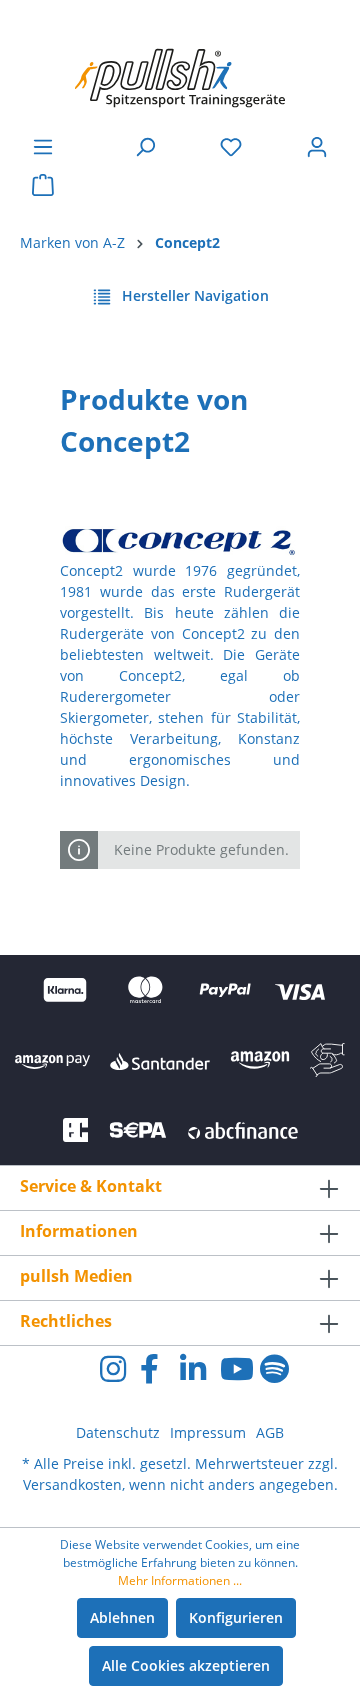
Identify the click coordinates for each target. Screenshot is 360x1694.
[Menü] (43, 147)
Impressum (208, 1432)
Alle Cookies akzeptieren (186, 1665)
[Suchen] (145, 147)
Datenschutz (118, 1432)
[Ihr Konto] (317, 147)
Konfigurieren (236, 1617)
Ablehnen (122, 1617)
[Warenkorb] (43, 185)
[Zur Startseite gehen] (180, 68)
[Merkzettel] (231, 147)
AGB (270, 1432)
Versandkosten (72, 1484)
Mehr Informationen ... (180, 1580)
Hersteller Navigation (193, 295)
